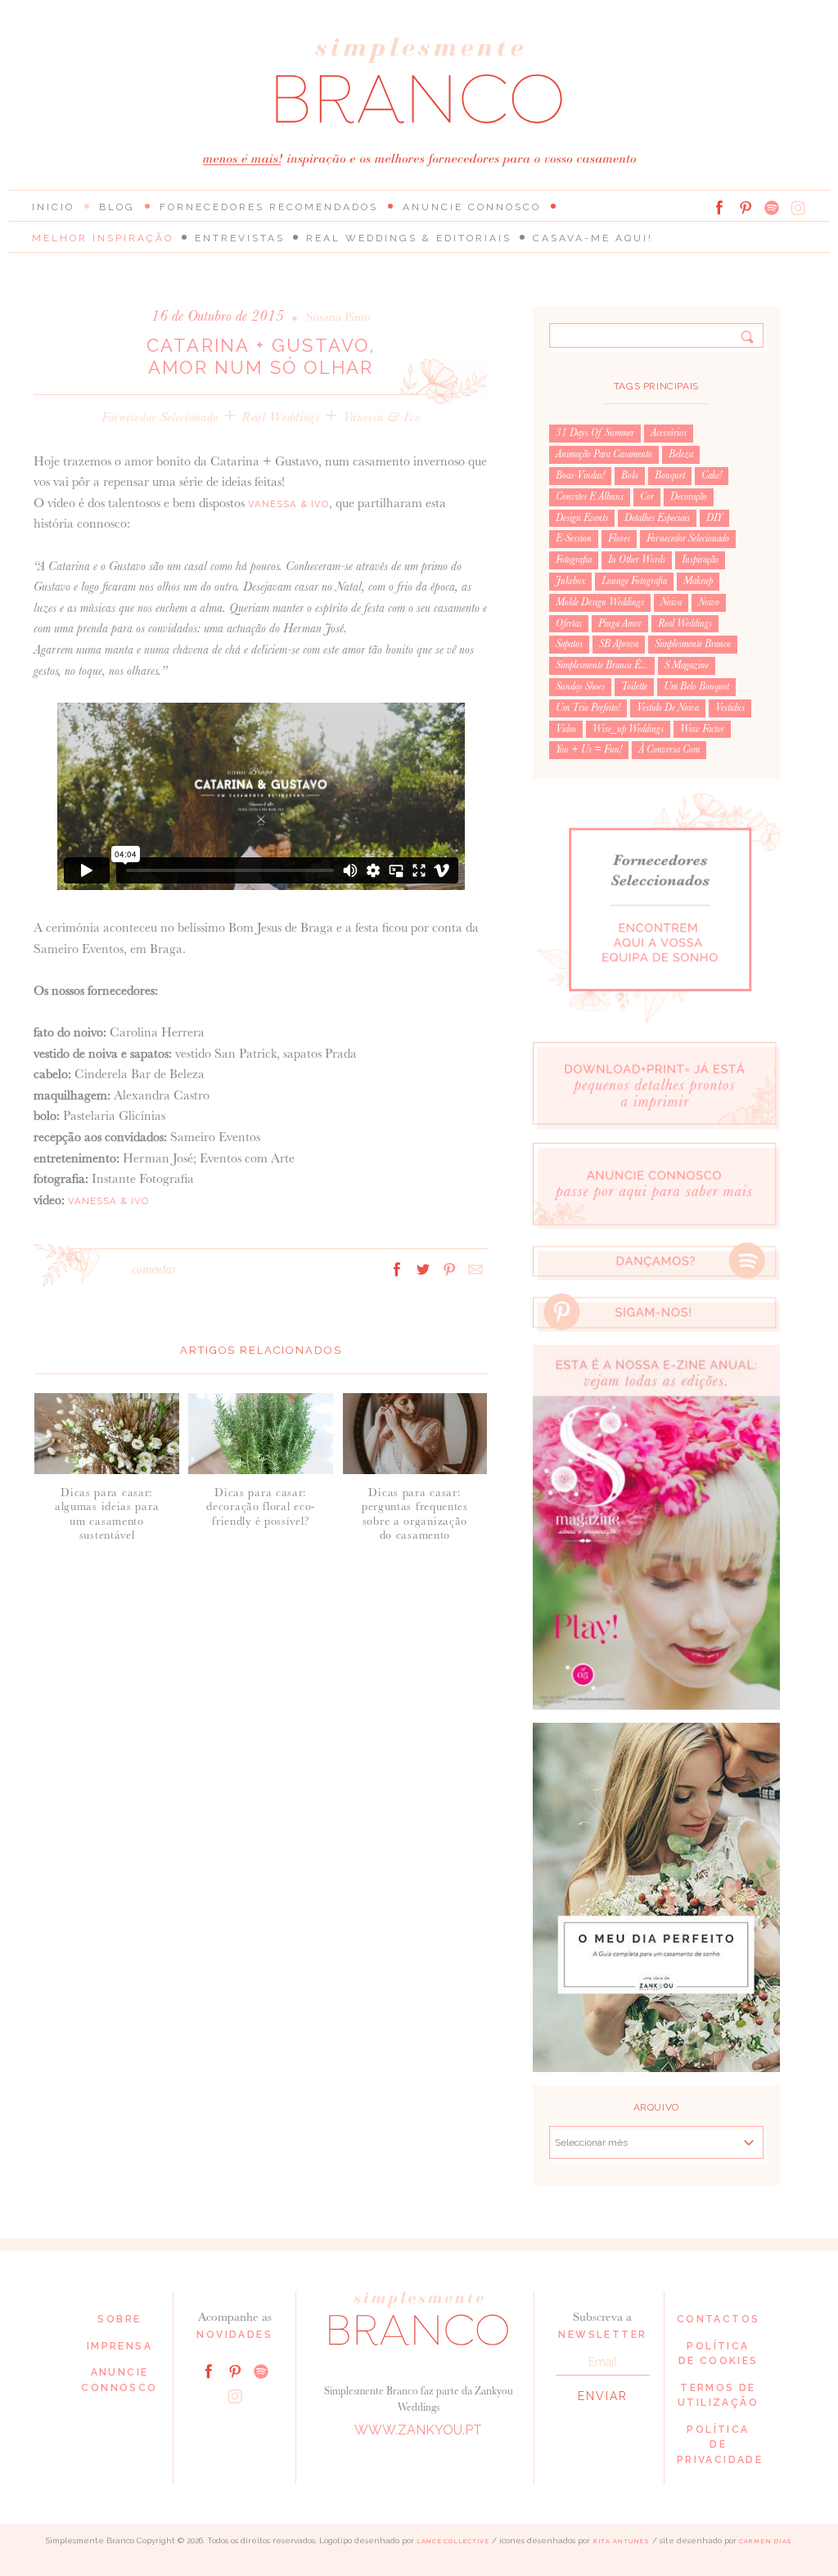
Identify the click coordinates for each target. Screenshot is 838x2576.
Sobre (119, 2319)
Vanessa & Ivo (382, 417)
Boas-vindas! (580, 475)
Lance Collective (453, 2541)
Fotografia (574, 560)
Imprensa (119, 2346)
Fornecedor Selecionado (160, 417)
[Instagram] (798, 208)
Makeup (698, 581)
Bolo (630, 475)
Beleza (681, 454)
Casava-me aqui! (593, 238)
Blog (117, 207)
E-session (574, 538)
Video (566, 729)
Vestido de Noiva (668, 708)
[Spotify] (772, 208)
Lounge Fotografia (634, 581)
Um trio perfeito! (588, 708)
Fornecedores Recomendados (269, 207)
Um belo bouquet (696, 686)
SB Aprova (619, 644)
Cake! (712, 475)
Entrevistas (240, 238)
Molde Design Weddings (600, 602)
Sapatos (569, 644)
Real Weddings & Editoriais (409, 238)
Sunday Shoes (580, 686)
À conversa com (669, 749)
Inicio (53, 207)
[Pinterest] (746, 208)
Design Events (582, 518)
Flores (619, 538)
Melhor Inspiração (103, 238)
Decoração (689, 497)
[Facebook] (719, 208)
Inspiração (700, 560)
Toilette (634, 686)
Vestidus (730, 708)
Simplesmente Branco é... (602, 665)
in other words (637, 560)
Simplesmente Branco (693, 644)
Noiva (671, 602)
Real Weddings (281, 417)
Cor (647, 497)
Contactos (719, 2319)
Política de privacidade (720, 2445)
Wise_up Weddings (628, 729)
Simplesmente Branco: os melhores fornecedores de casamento (419, 81)
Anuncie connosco (472, 207)
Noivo (709, 602)
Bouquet (670, 475)
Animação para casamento (604, 454)
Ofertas (569, 623)
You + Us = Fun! (589, 749)
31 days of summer (595, 433)
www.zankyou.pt (418, 2430)
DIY (714, 518)
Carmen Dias (766, 2541)
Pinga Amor (620, 623)
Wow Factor (702, 729)
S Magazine (687, 665)
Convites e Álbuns (590, 497)
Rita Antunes (621, 2541)
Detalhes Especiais (657, 518)
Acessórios (669, 433)
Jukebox (570, 581)
